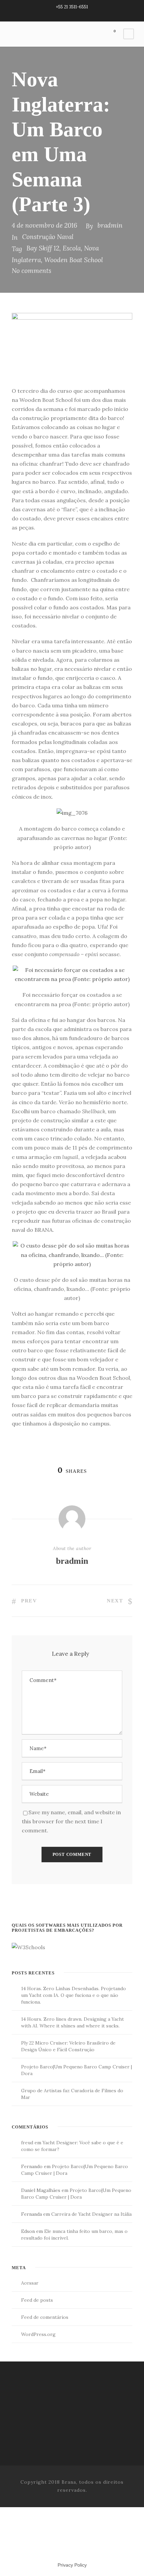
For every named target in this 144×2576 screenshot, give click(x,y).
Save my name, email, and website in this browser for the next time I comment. (71, 1821)
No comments (31, 271)
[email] (60, 14)
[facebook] (72, 14)
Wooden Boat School (74, 260)
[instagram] (84, 14)
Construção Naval (48, 237)
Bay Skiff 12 (43, 248)
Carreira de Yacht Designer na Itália (91, 2214)
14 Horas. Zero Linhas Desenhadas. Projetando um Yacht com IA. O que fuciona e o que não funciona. (74, 1995)
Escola (72, 248)
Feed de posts (37, 2300)
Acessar (30, 2283)
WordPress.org (38, 2334)
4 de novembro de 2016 (45, 225)
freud (27, 2143)
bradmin (110, 225)
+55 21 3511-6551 (72, 7)
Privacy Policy (72, 2565)
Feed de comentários (45, 2317)
